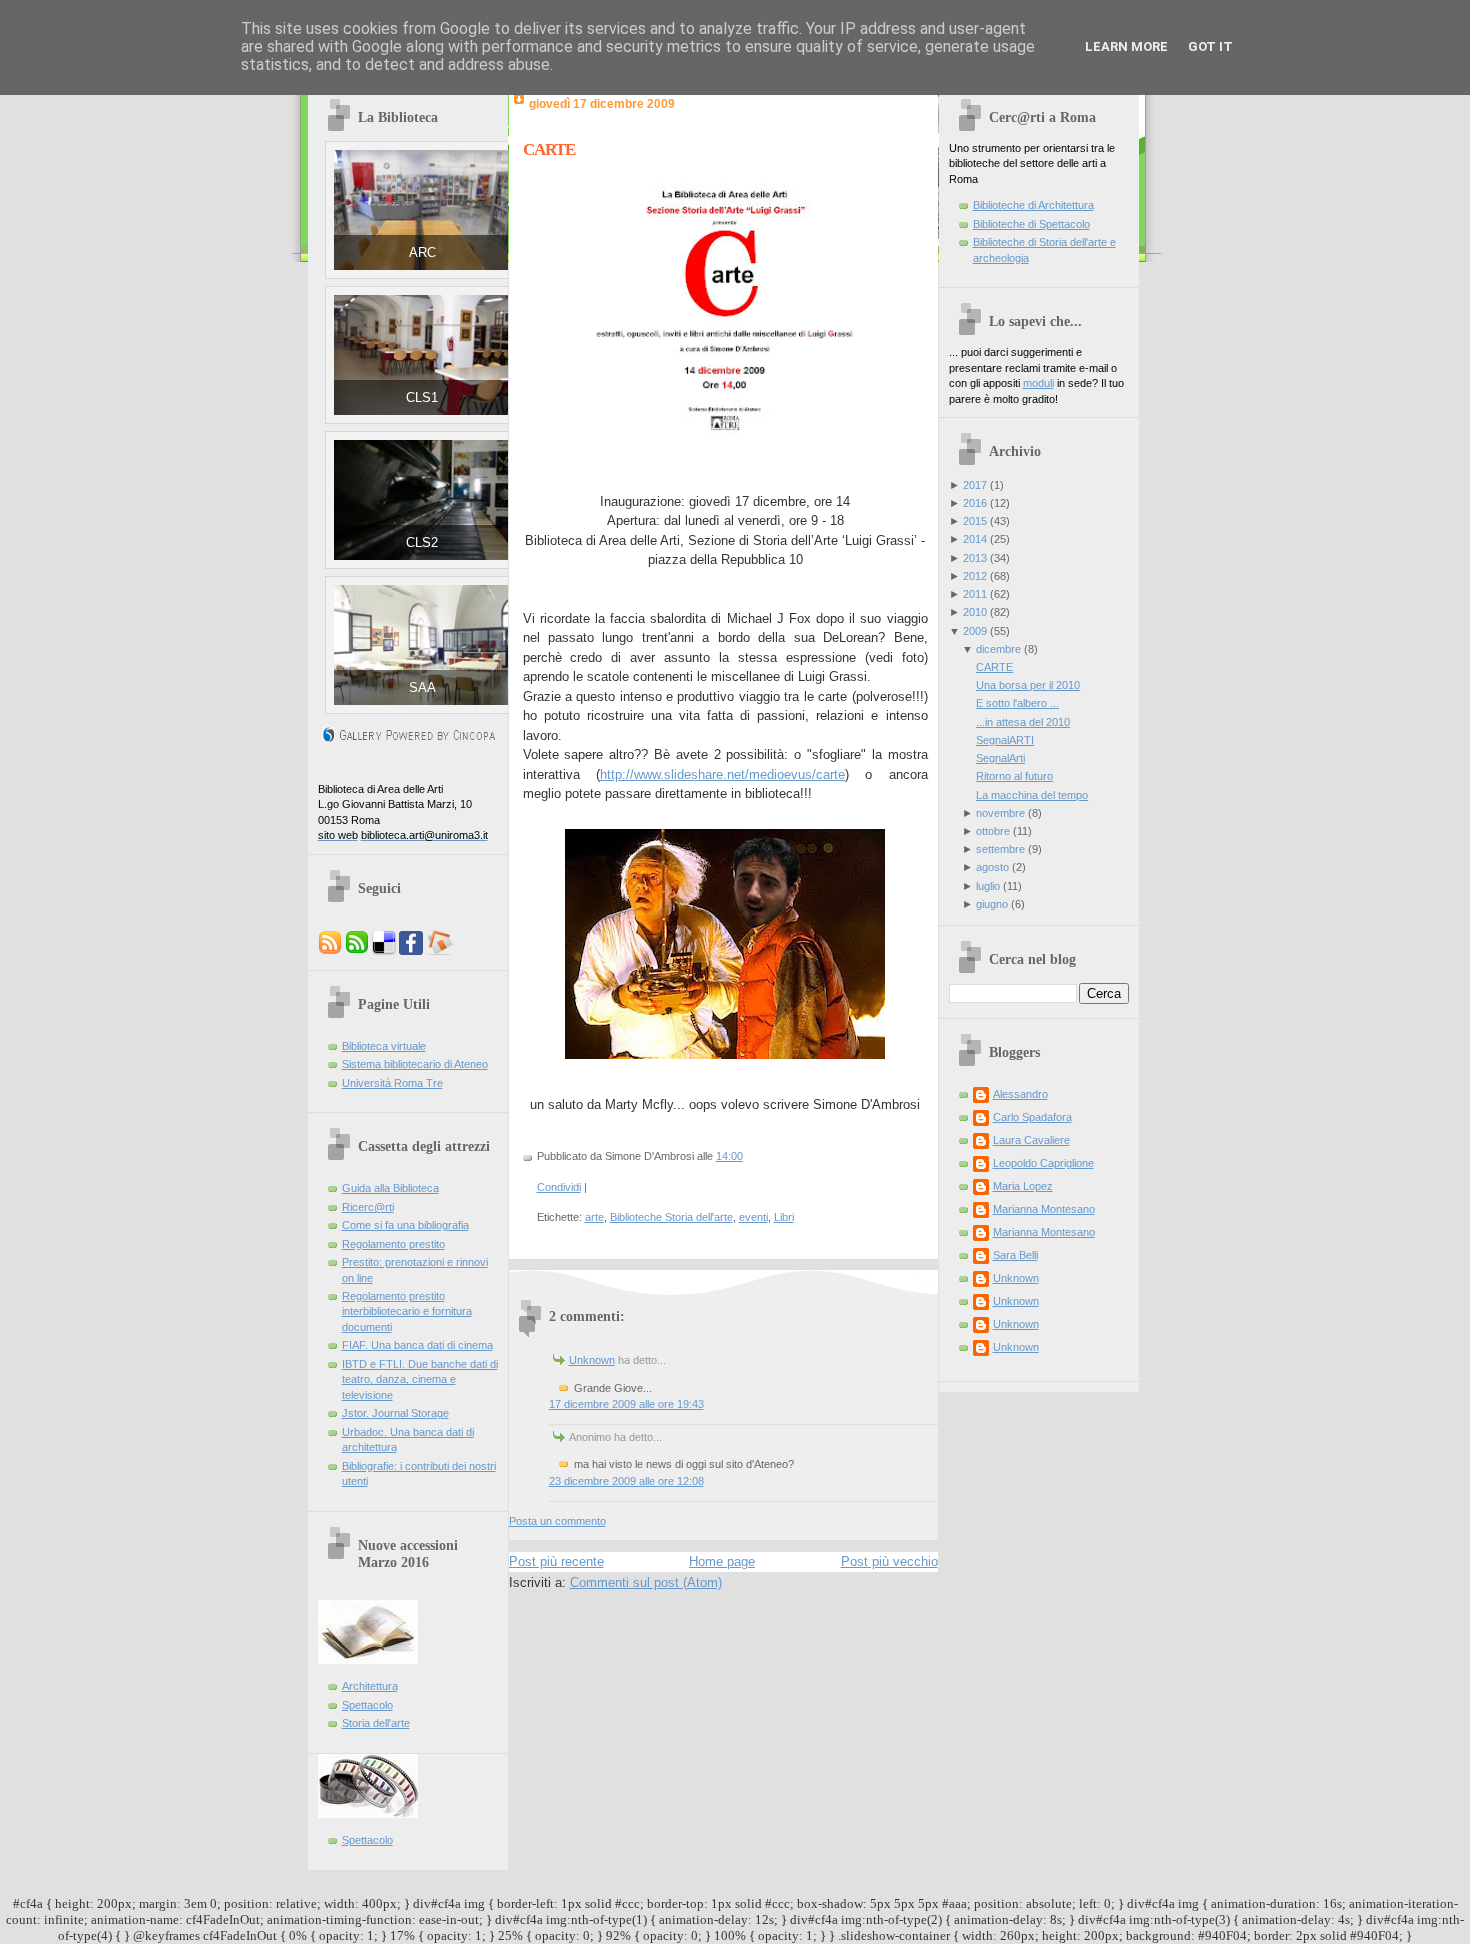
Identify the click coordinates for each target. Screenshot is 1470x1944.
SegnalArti (1000, 758)
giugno (992, 904)
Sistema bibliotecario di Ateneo (415, 1064)
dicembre (998, 649)
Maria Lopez (1023, 1186)
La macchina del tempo (1032, 795)
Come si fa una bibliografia (405, 1225)
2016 (975, 503)
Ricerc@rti (368, 1207)
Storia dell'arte (376, 1723)
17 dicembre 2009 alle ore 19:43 (626, 1404)
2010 (975, 612)
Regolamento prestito (393, 1244)
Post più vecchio (889, 1561)
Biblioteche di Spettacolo (1031, 224)
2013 (975, 558)
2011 (975, 594)
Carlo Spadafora (1032, 1117)
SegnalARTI (1005, 740)
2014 (975, 539)
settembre (1000, 849)
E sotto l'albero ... (1017, 703)
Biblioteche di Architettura (1033, 205)
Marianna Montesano (1044, 1209)
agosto (992, 867)
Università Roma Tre (392, 1083)
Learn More (1126, 46)
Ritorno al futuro (1014, 776)
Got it (1210, 46)
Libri (784, 1217)
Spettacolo (367, 1705)
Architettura (370, 1686)
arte (594, 1217)
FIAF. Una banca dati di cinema (417, 1345)
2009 (975, 631)
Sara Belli (1015, 1255)
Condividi (559, 1187)
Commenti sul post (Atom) (646, 1582)
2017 (975, 485)
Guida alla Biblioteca (390, 1188)
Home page (722, 1561)
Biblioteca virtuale (384, 1046)
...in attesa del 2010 (1023, 722)
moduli (1038, 383)
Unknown (592, 1360)
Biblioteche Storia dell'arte (671, 1217)
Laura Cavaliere (1031, 1140)
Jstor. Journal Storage (395, 1413)
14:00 (729, 1156)
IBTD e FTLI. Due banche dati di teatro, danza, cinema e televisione (420, 1379)
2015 (975, 521)
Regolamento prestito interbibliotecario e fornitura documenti (407, 1311)
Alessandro (1020, 1094)
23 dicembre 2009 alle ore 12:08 (626, 1481)
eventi (753, 1217)
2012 (975, 576)
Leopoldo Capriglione (1043, 1163)
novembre (1000, 813)
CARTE (549, 149)
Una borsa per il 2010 (1028, 685)
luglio (988, 886)
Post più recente (556, 1561)
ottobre (993, 831)
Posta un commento (557, 1521)
